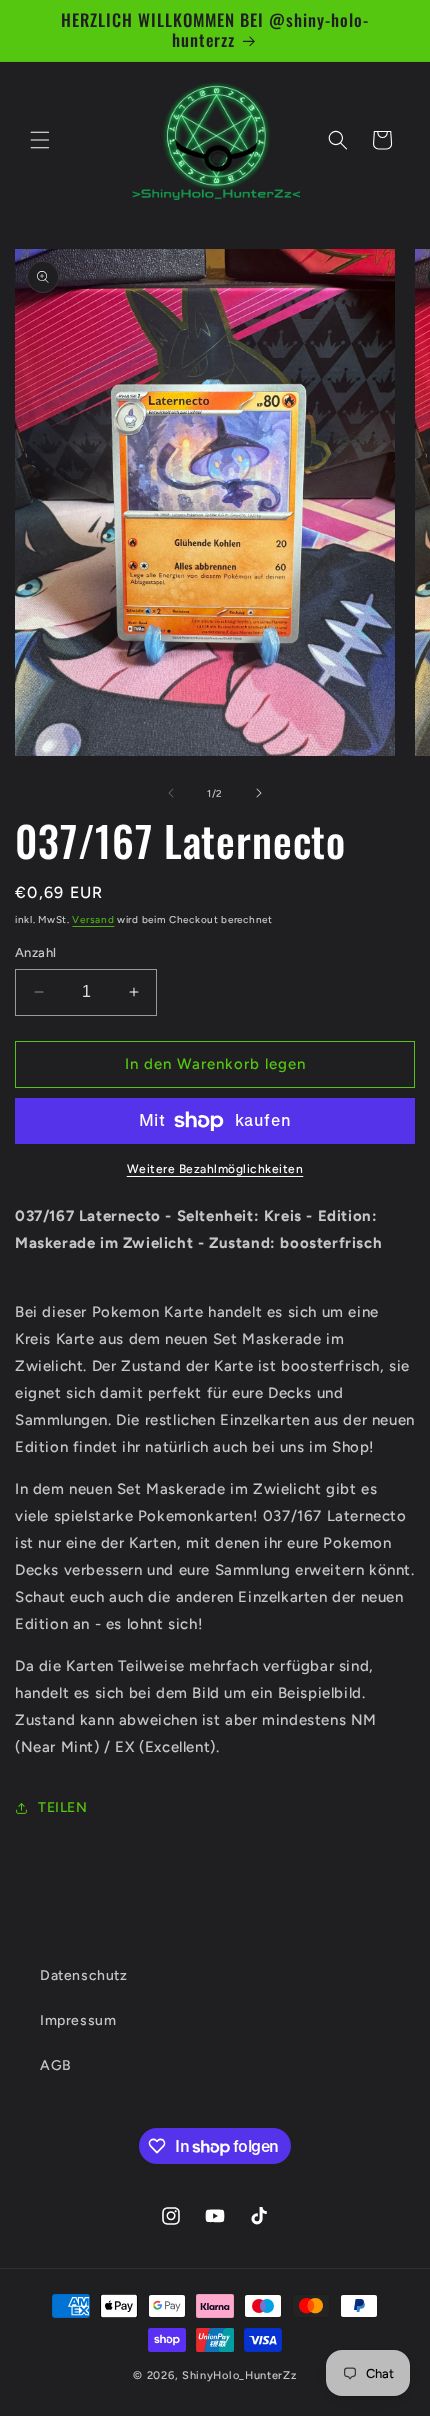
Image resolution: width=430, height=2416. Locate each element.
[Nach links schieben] (171, 793)
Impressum (78, 2020)
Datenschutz (84, 1975)
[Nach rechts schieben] (259, 793)
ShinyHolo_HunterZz (239, 2375)
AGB (56, 2065)
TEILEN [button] (63, 1807)
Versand (93, 919)
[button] (40, 140)
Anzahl (35, 952)
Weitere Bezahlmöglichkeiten (215, 1169)
